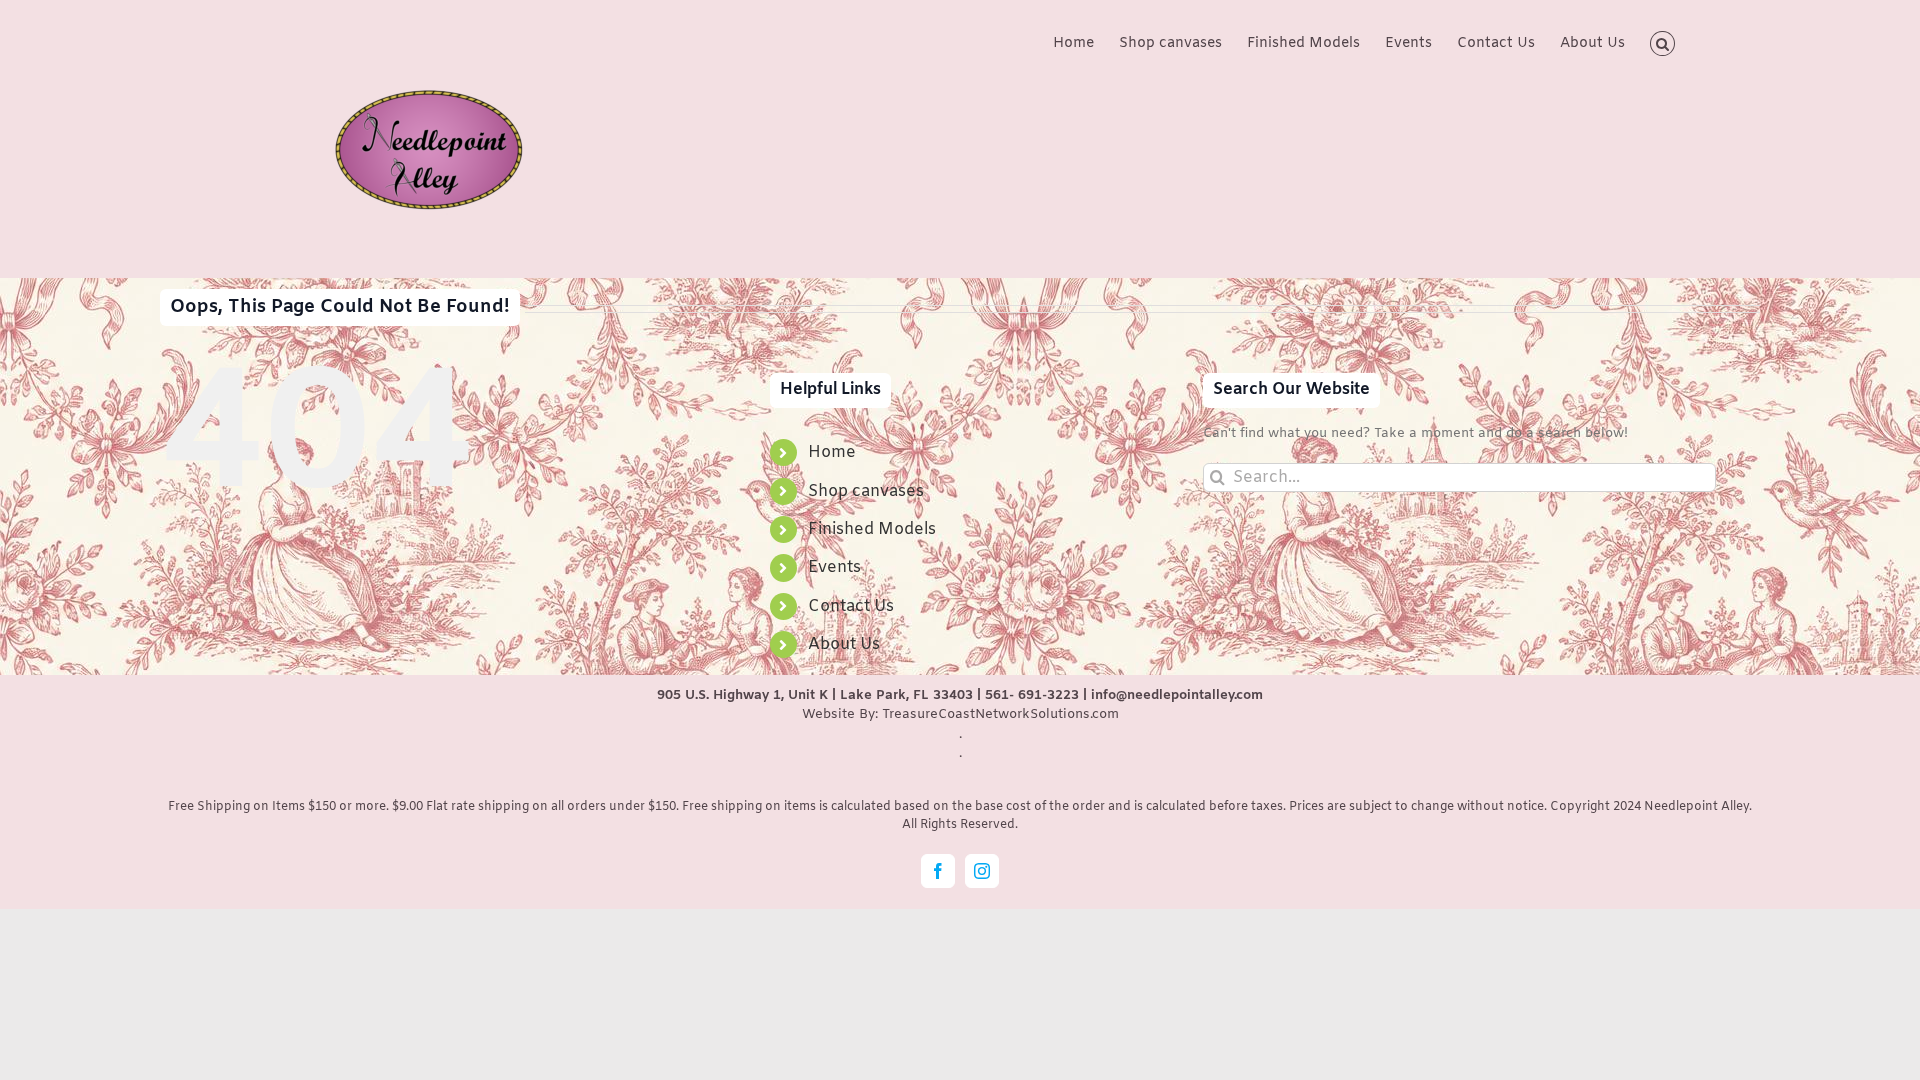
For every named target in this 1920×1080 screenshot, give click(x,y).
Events (834, 567)
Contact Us (851, 606)
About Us (844, 644)
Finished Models (872, 529)
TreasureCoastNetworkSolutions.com (1000, 714)
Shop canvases (866, 491)
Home (832, 452)
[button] (1662, 42)
